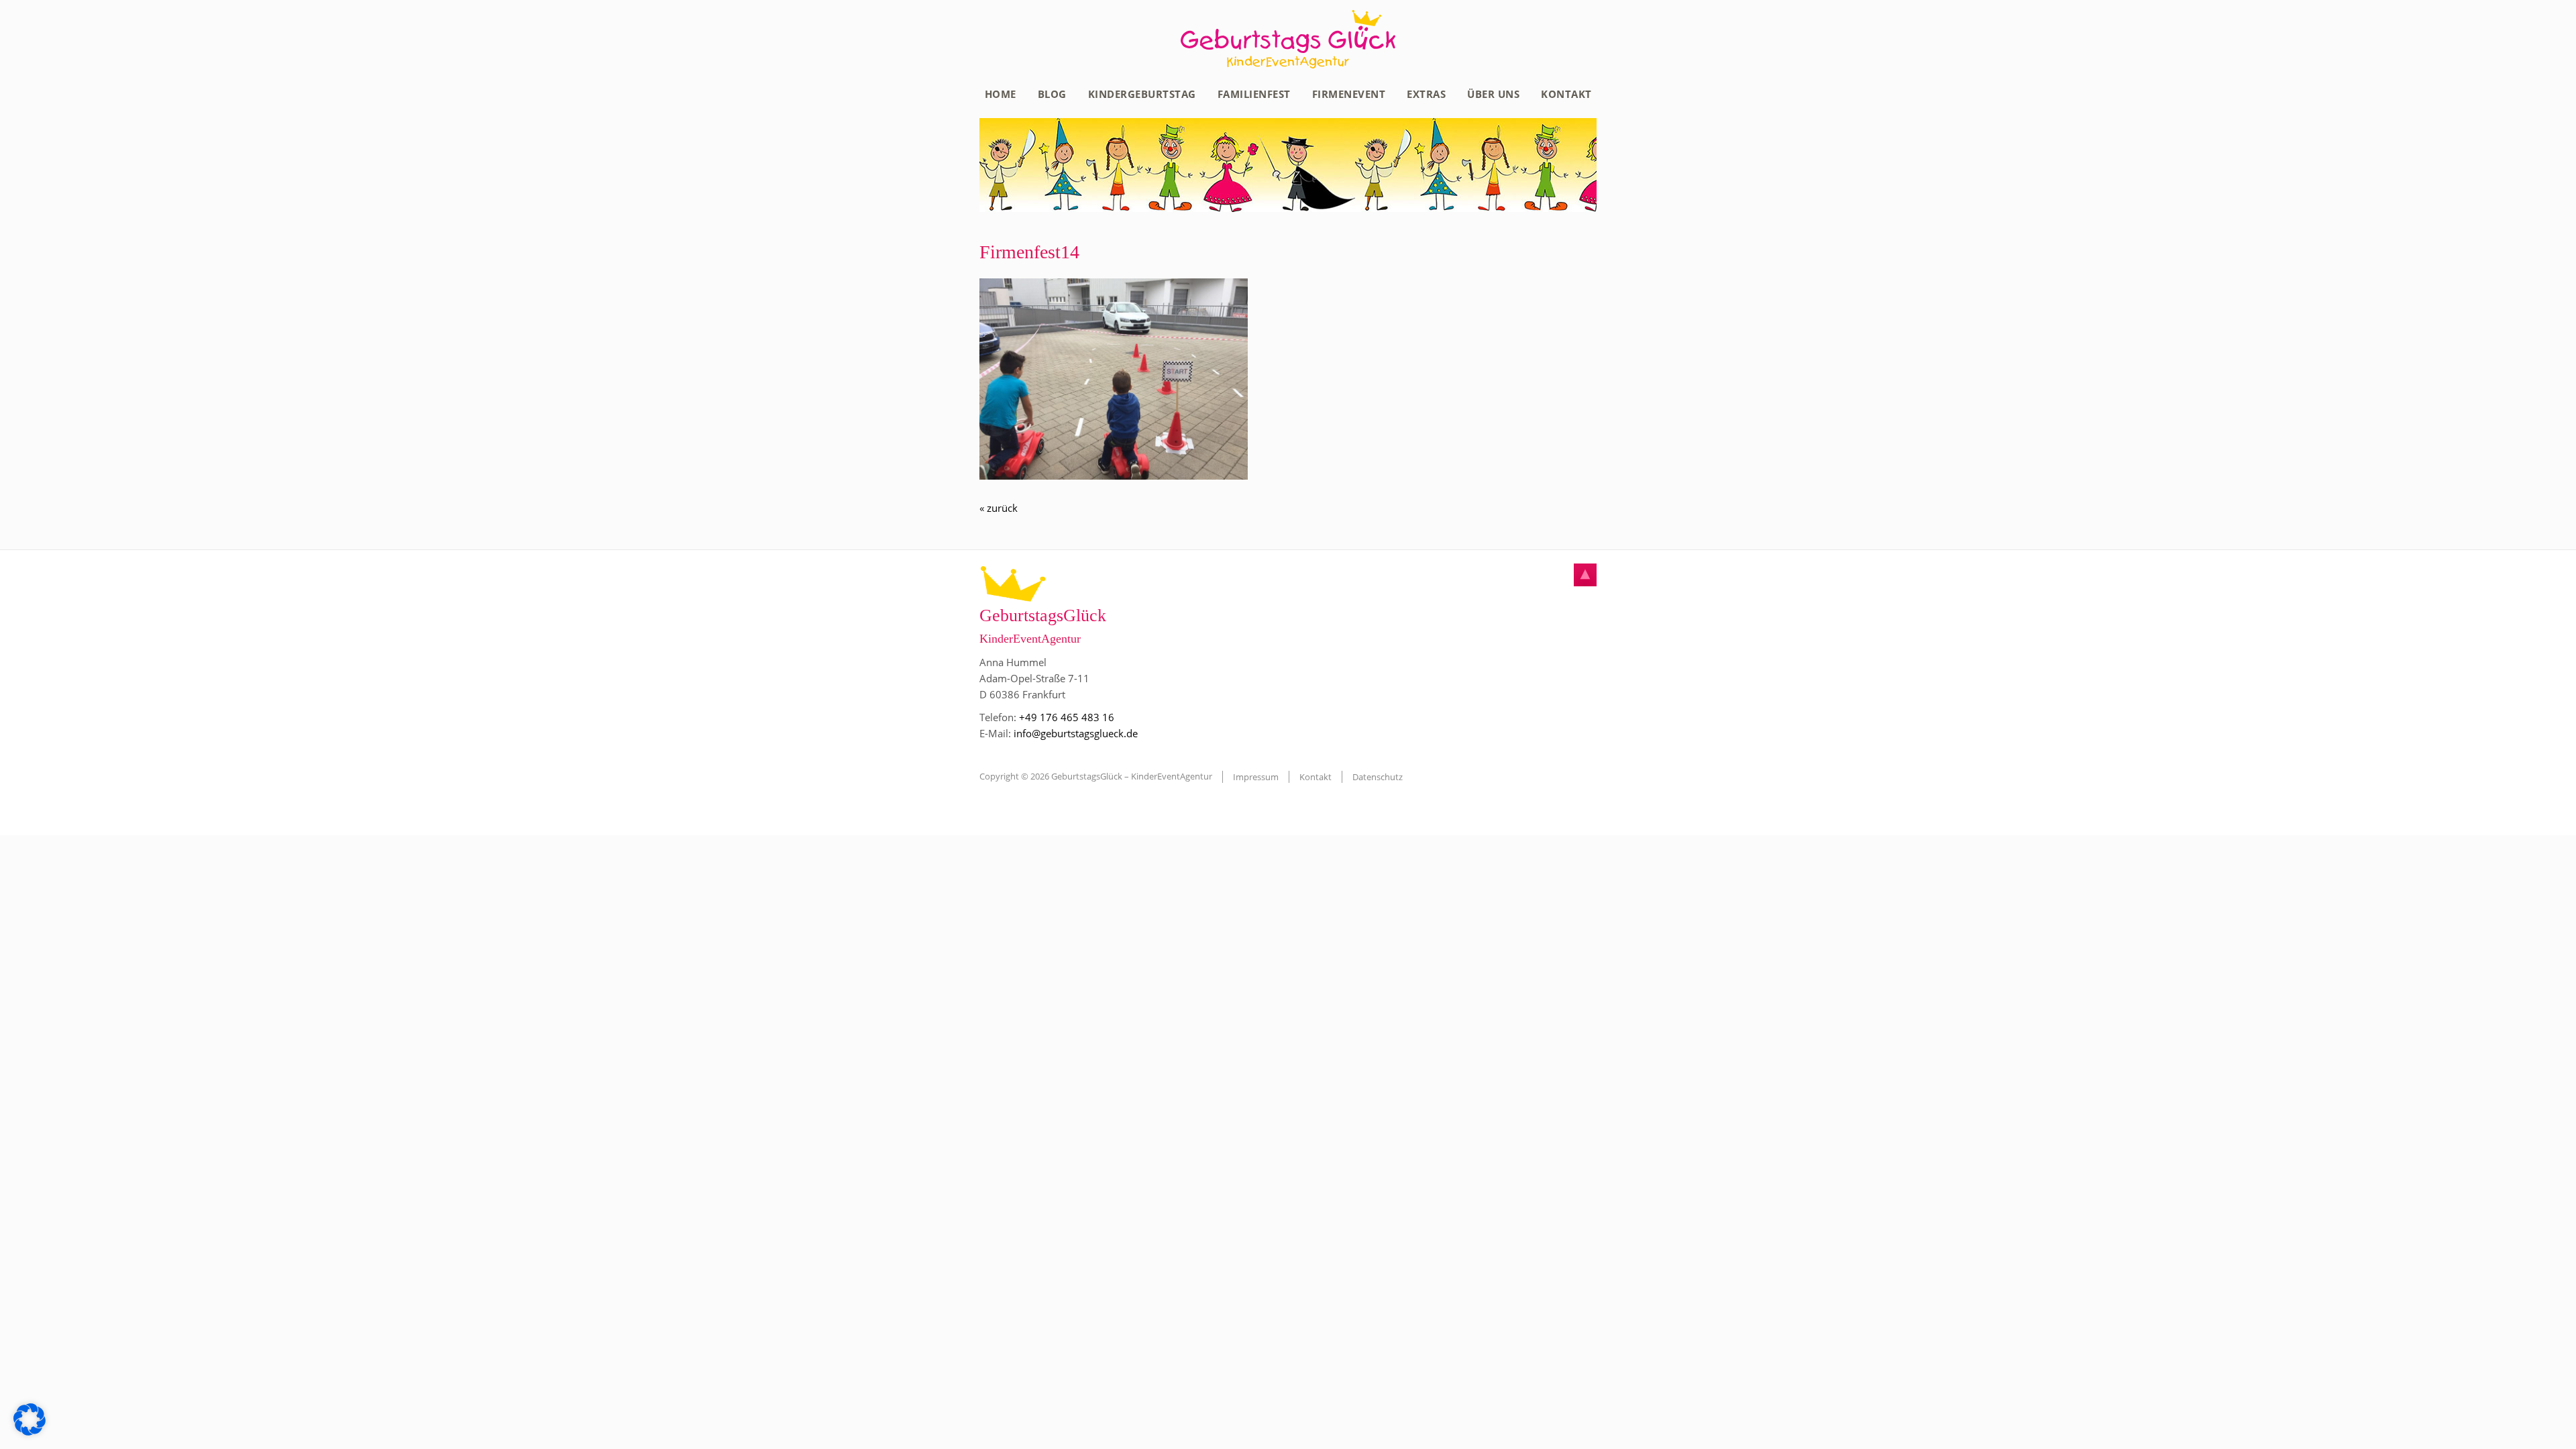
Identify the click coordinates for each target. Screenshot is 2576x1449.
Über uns (1493, 94)
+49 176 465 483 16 (1067, 717)
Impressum (1256, 777)
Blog (1052, 94)
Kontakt (1566, 94)
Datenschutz (1378, 777)
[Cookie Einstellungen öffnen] (30, 1432)
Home (1001, 94)
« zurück (999, 508)
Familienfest (1254, 94)
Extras (1426, 94)
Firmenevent (1349, 94)
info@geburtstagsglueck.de (1076, 733)
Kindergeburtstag (1142, 94)
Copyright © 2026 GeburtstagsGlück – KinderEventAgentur (1096, 776)
